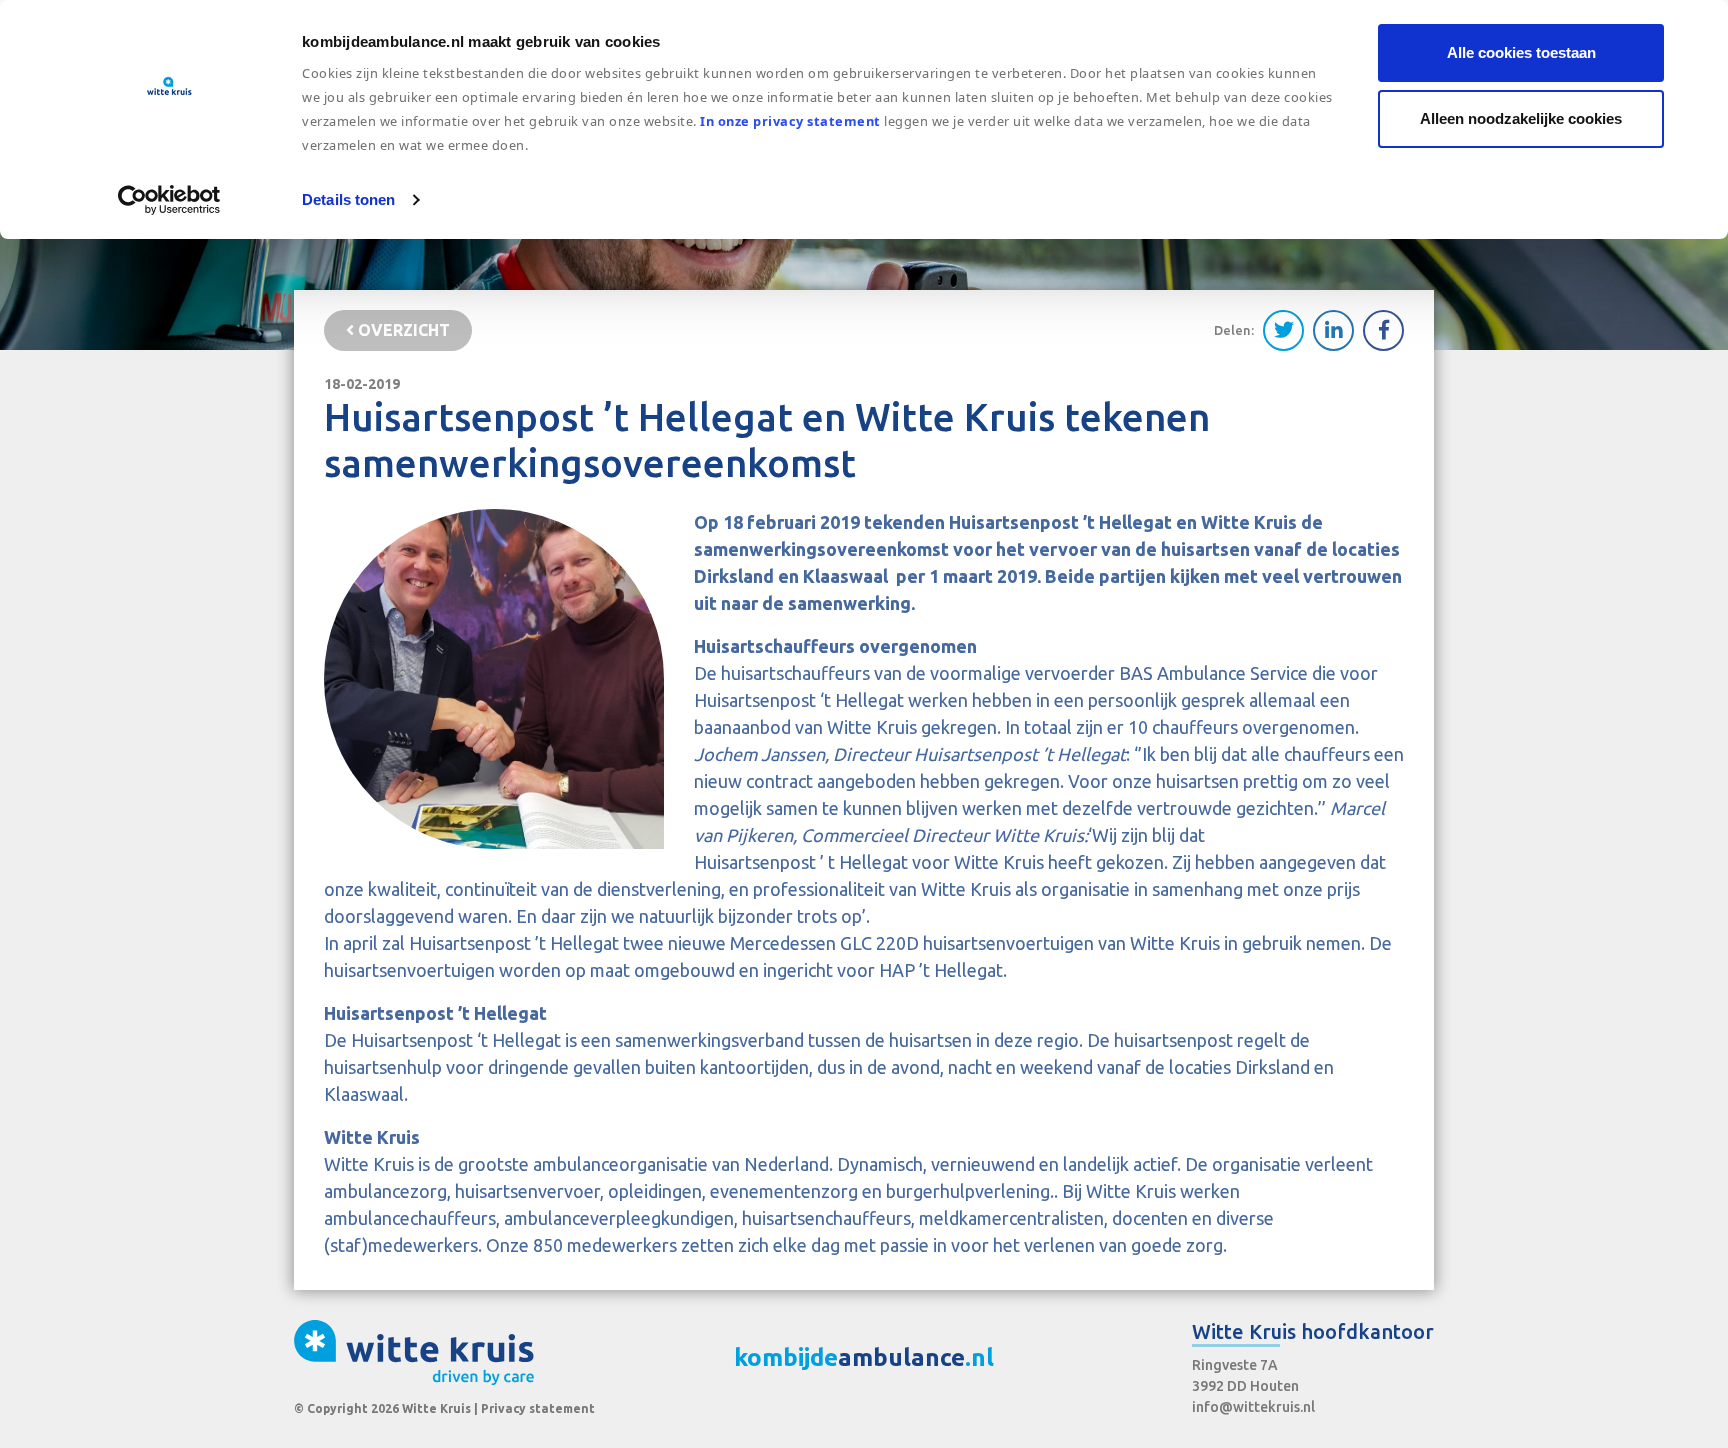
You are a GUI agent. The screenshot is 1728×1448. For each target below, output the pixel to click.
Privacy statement (538, 1408)
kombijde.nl (864, 1357)
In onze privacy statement (790, 121)
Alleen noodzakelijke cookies (1521, 118)
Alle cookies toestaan (1521, 52)
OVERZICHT (402, 330)
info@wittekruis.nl (1253, 1407)
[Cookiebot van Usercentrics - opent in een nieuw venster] (169, 200)
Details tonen (348, 199)
